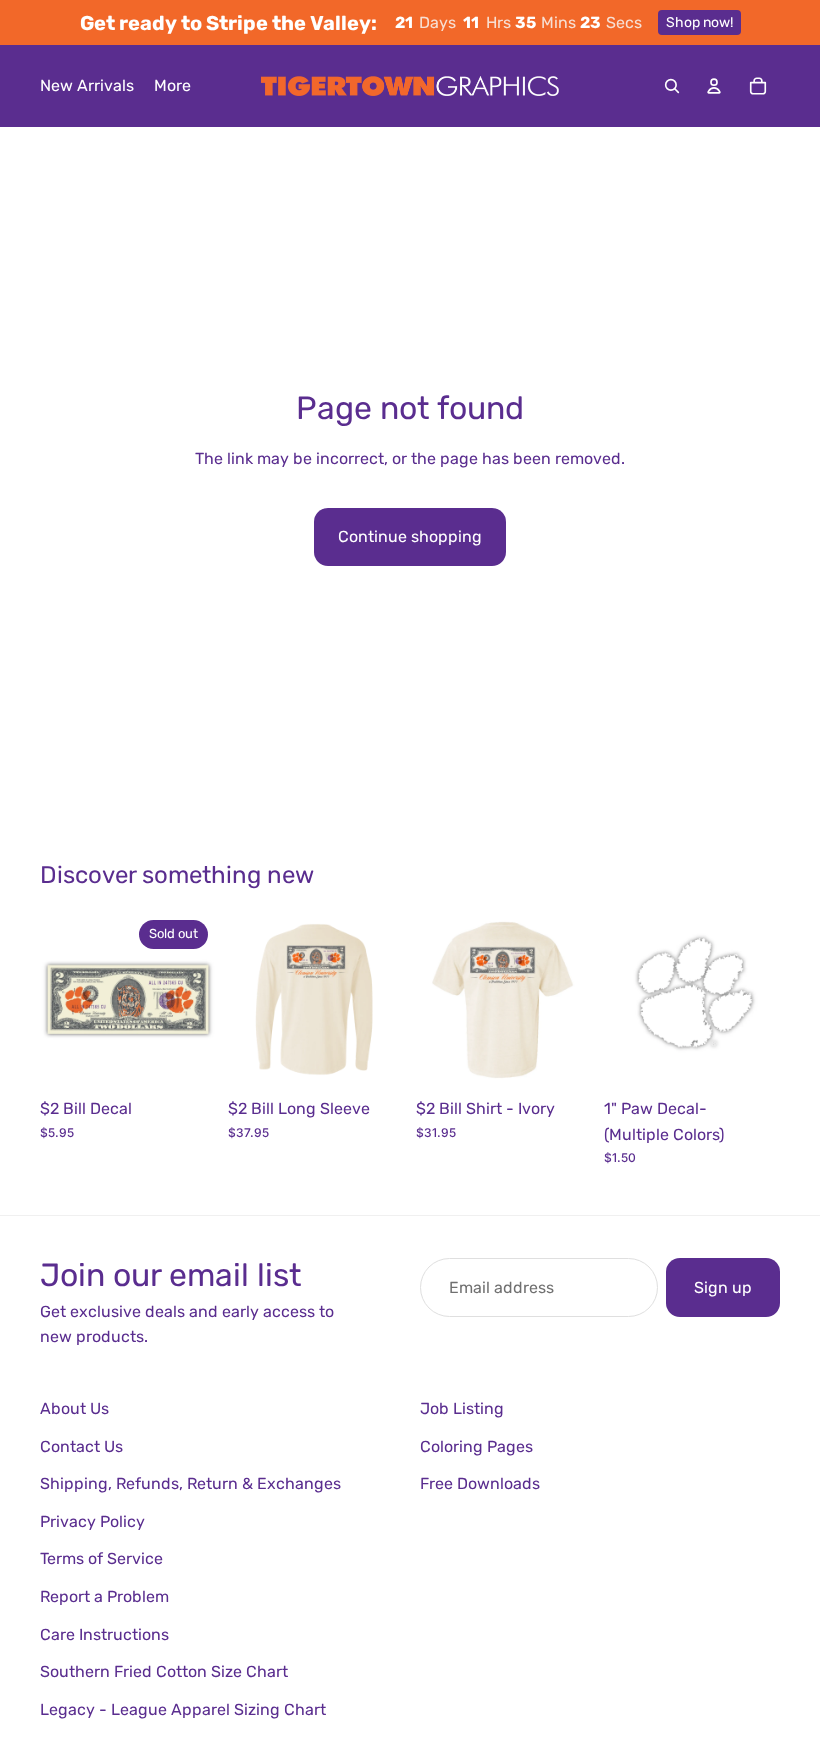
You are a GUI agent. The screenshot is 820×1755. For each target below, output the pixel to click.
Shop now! (699, 22)
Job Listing (462, 1408)
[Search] (672, 86)
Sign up (723, 1287)
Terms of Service (101, 1558)
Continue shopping (410, 536)
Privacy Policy (92, 1521)
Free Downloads (480, 1483)
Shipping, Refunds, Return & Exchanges (190, 1483)
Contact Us (81, 1446)
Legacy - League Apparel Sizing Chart (183, 1709)
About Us (74, 1408)
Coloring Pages (476, 1446)
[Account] (714, 86)
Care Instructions (104, 1634)
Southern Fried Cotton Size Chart (164, 1671)
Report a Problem (104, 1596)
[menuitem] (172, 86)
